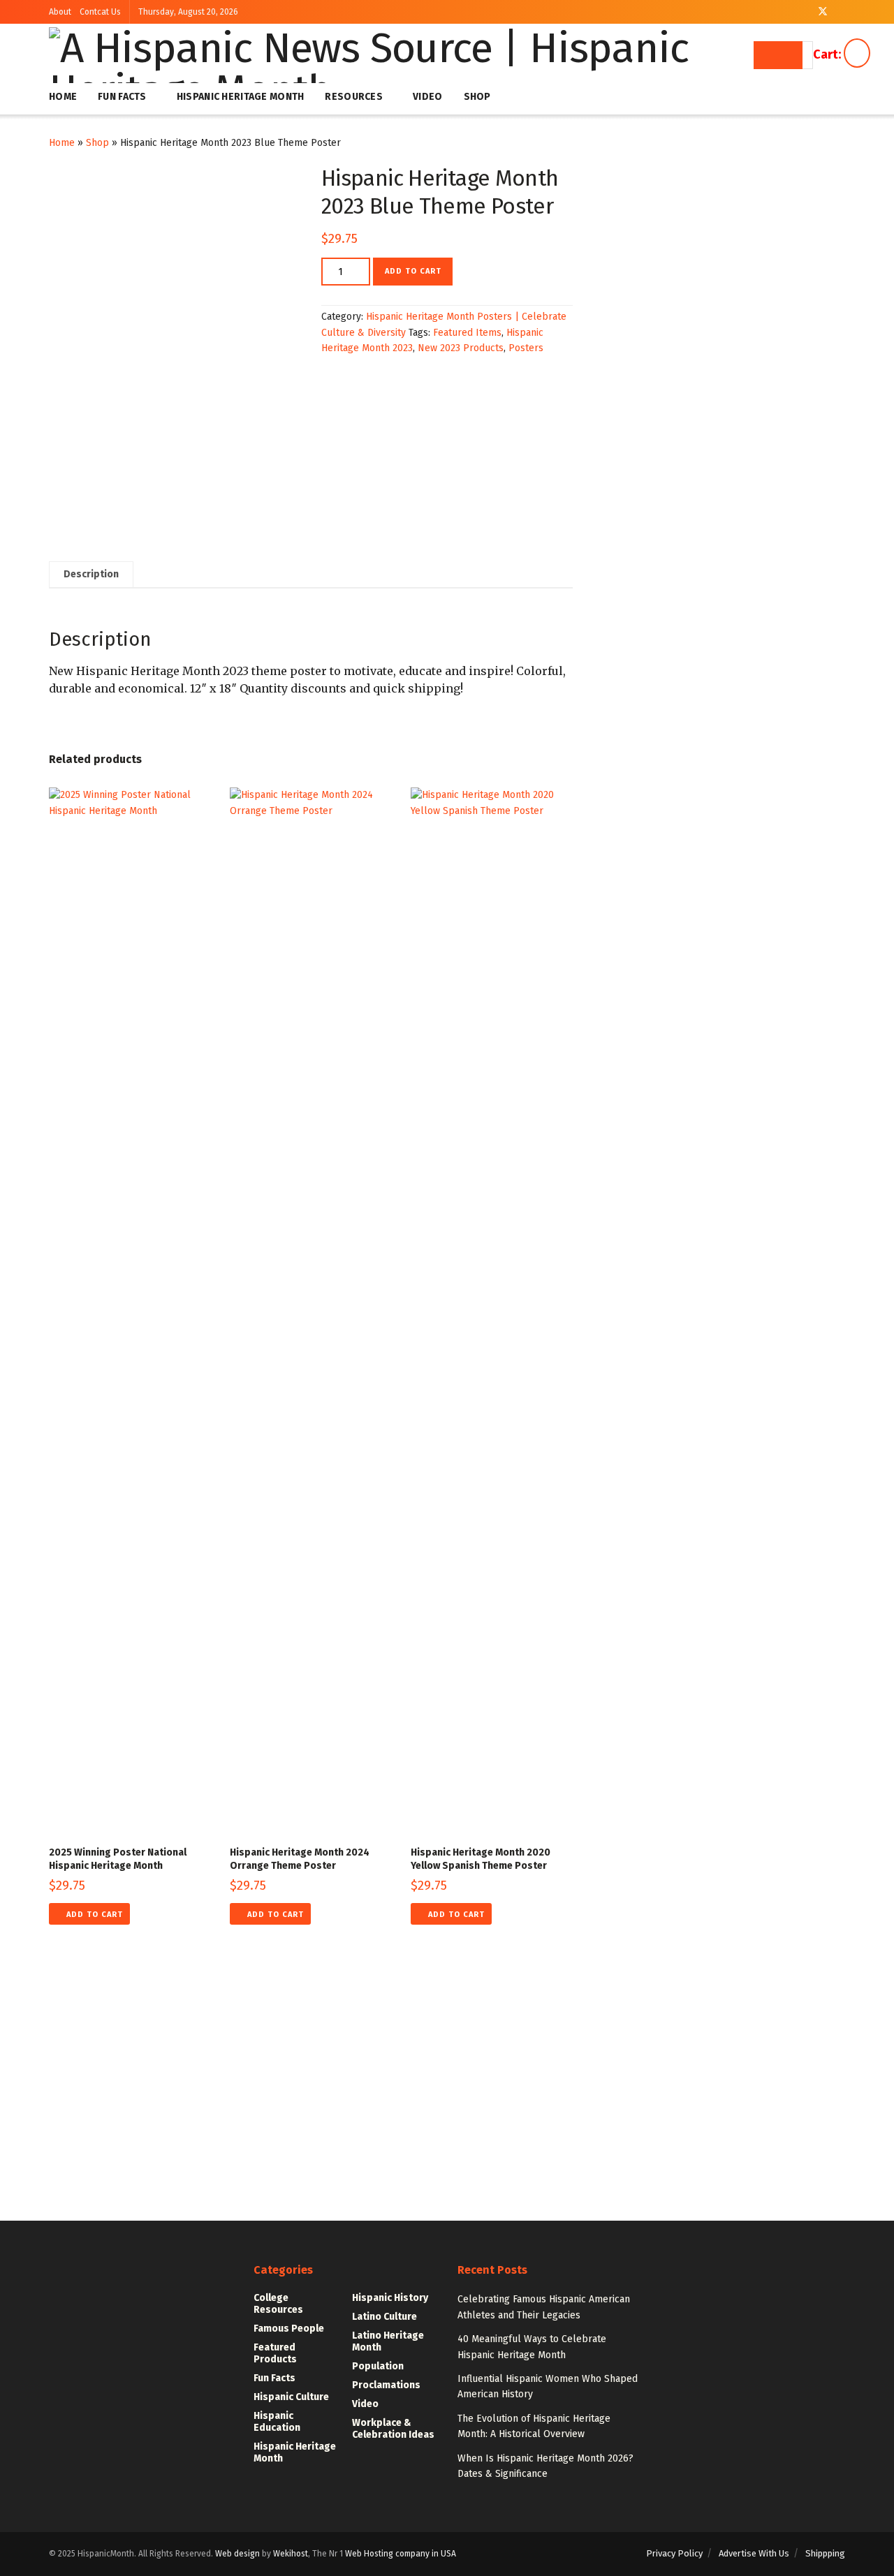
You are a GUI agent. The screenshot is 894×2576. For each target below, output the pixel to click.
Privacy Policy (674, 2553)
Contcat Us (100, 12)
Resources (354, 97)
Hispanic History (390, 2298)
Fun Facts (122, 97)
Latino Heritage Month (388, 2341)
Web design (237, 2554)
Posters (526, 348)
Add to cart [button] (95, 1915)
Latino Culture (384, 2317)
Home (63, 97)
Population (378, 2366)
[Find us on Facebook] (804, 12)
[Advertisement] (447, 2109)
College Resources (278, 2304)
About (60, 12)
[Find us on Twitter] (823, 12)
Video (427, 97)
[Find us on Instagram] (841, 12)
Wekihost (291, 2554)
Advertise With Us (754, 2553)
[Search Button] (778, 55)
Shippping (825, 2553)
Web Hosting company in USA (401, 2554)
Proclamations (386, 2385)
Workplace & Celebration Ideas (393, 2429)
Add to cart (413, 271)
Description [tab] (91, 574)
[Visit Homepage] (403, 55)
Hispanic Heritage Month (240, 97)
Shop (477, 97)
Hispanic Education (277, 2422)
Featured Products (275, 2353)
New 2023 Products (461, 348)
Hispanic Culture (291, 2397)
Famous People (289, 2329)
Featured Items (467, 333)
